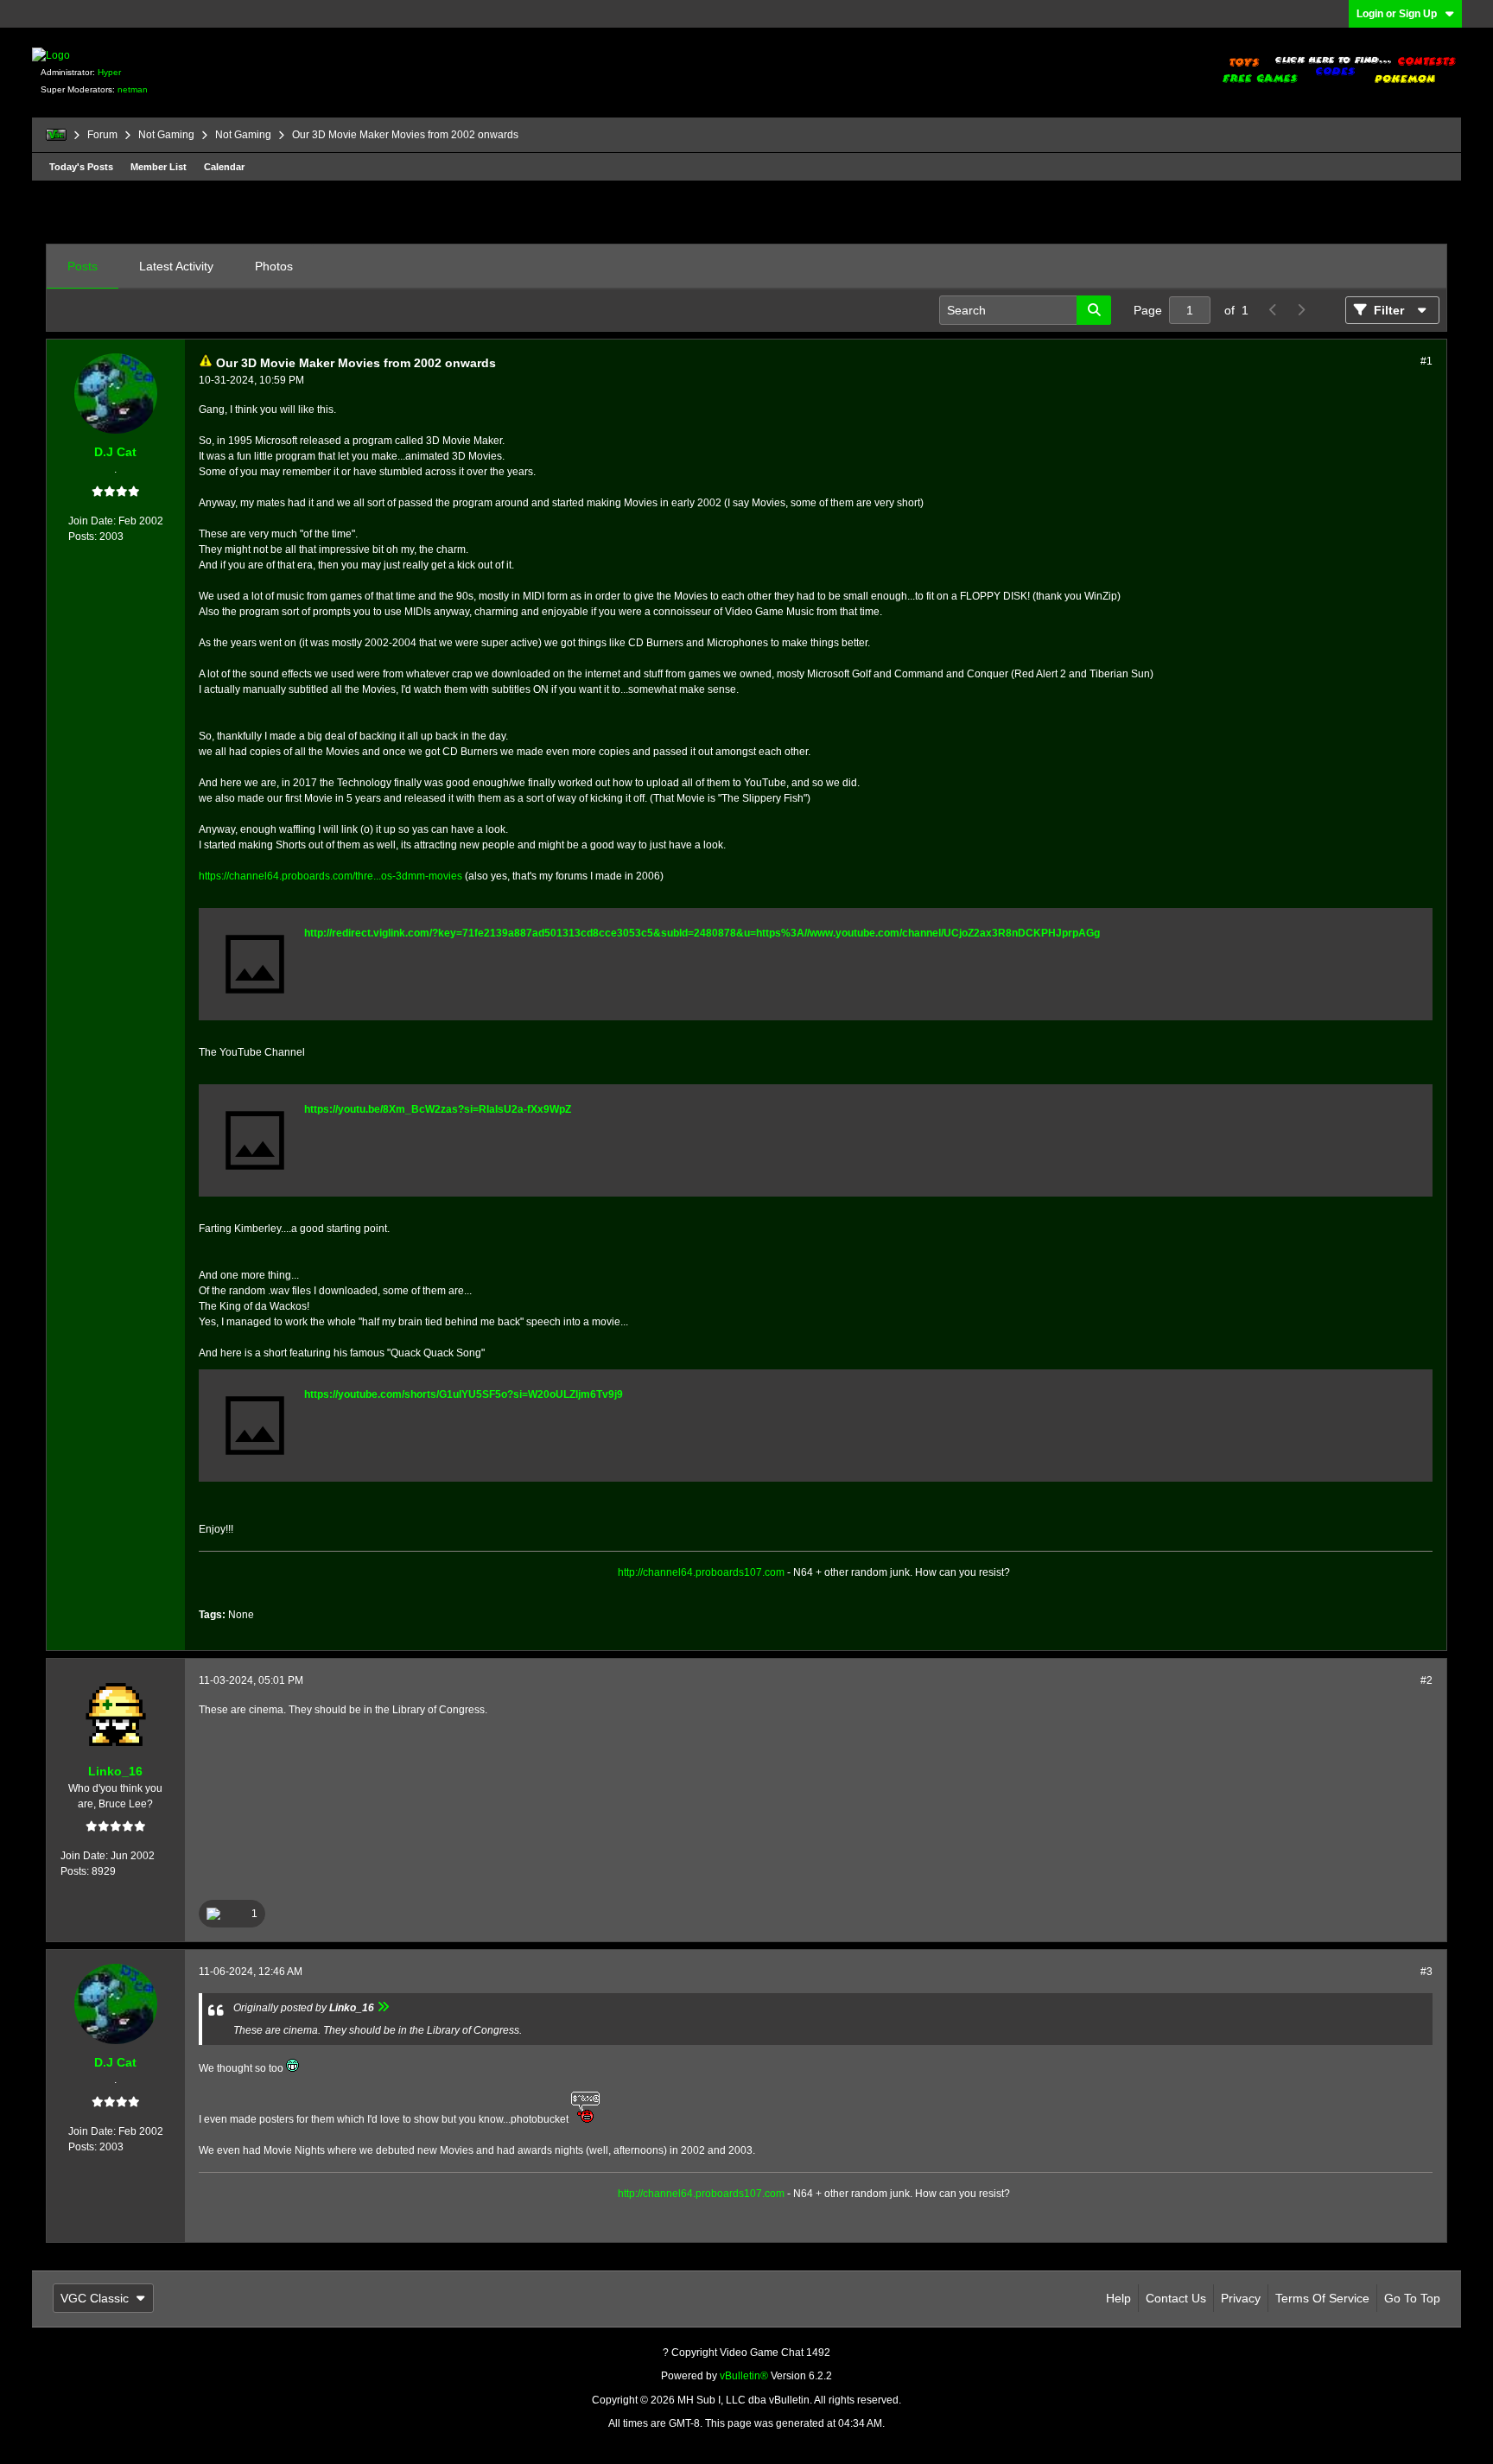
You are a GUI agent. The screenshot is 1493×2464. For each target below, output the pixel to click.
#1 (1426, 361)
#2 (1426, 1680)
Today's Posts (81, 167)
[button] (232, 1914)
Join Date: (92, 521)
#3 (1426, 1972)
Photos (274, 266)
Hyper (109, 72)
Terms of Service (1322, 2298)
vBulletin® (744, 2376)
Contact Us (1176, 2298)
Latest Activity (176, 266)
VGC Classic (95, 2298)
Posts (83, 266)
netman (133, 89)
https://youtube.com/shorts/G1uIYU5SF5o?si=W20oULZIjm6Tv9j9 (464, 1394)
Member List (159, 167)
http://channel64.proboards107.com (701, 1572)
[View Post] (384, 2008)
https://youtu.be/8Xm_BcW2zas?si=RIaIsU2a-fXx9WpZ (438, 1109)
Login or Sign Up (1397, 14)
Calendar (224, 167)
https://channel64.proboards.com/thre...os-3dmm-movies (330, 876)
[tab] (83, 267)
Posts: (83, 537)
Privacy (1241, 2298)
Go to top (1412, 2298)
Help (1118, 2298)
